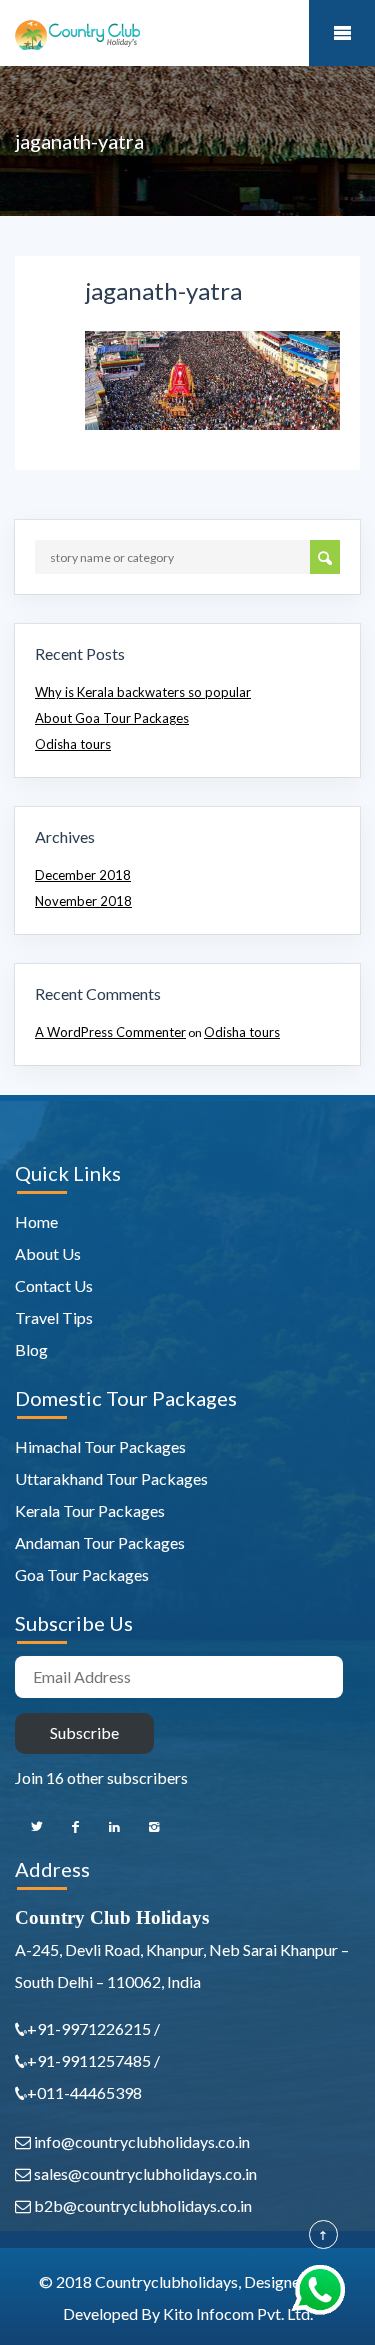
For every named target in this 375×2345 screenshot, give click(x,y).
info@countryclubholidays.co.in (140, 2141)
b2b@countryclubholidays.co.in (141, 2205)
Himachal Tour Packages (100, 1446)
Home (36, 1221)
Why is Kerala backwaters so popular (143, 692)
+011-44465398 (84, 2092)
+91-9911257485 (89, 2060)
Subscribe (84, 1732)
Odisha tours (73, 744)
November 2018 (83, 901)
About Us (48, 1253)
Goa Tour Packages (82, 1574)
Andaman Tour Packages (100, 1542)
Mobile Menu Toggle (342, 33)
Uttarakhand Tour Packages (111, 1478)
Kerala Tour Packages (90, 1510)
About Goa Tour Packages (112, 718)
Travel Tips (54, 1317)
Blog (31, 1349)
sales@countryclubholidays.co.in (144, 2173)
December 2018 (83, 875)
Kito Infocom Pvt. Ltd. (238, 2313)
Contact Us (54, 1285)
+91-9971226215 (90, 2028)
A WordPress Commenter (110, 1032)
